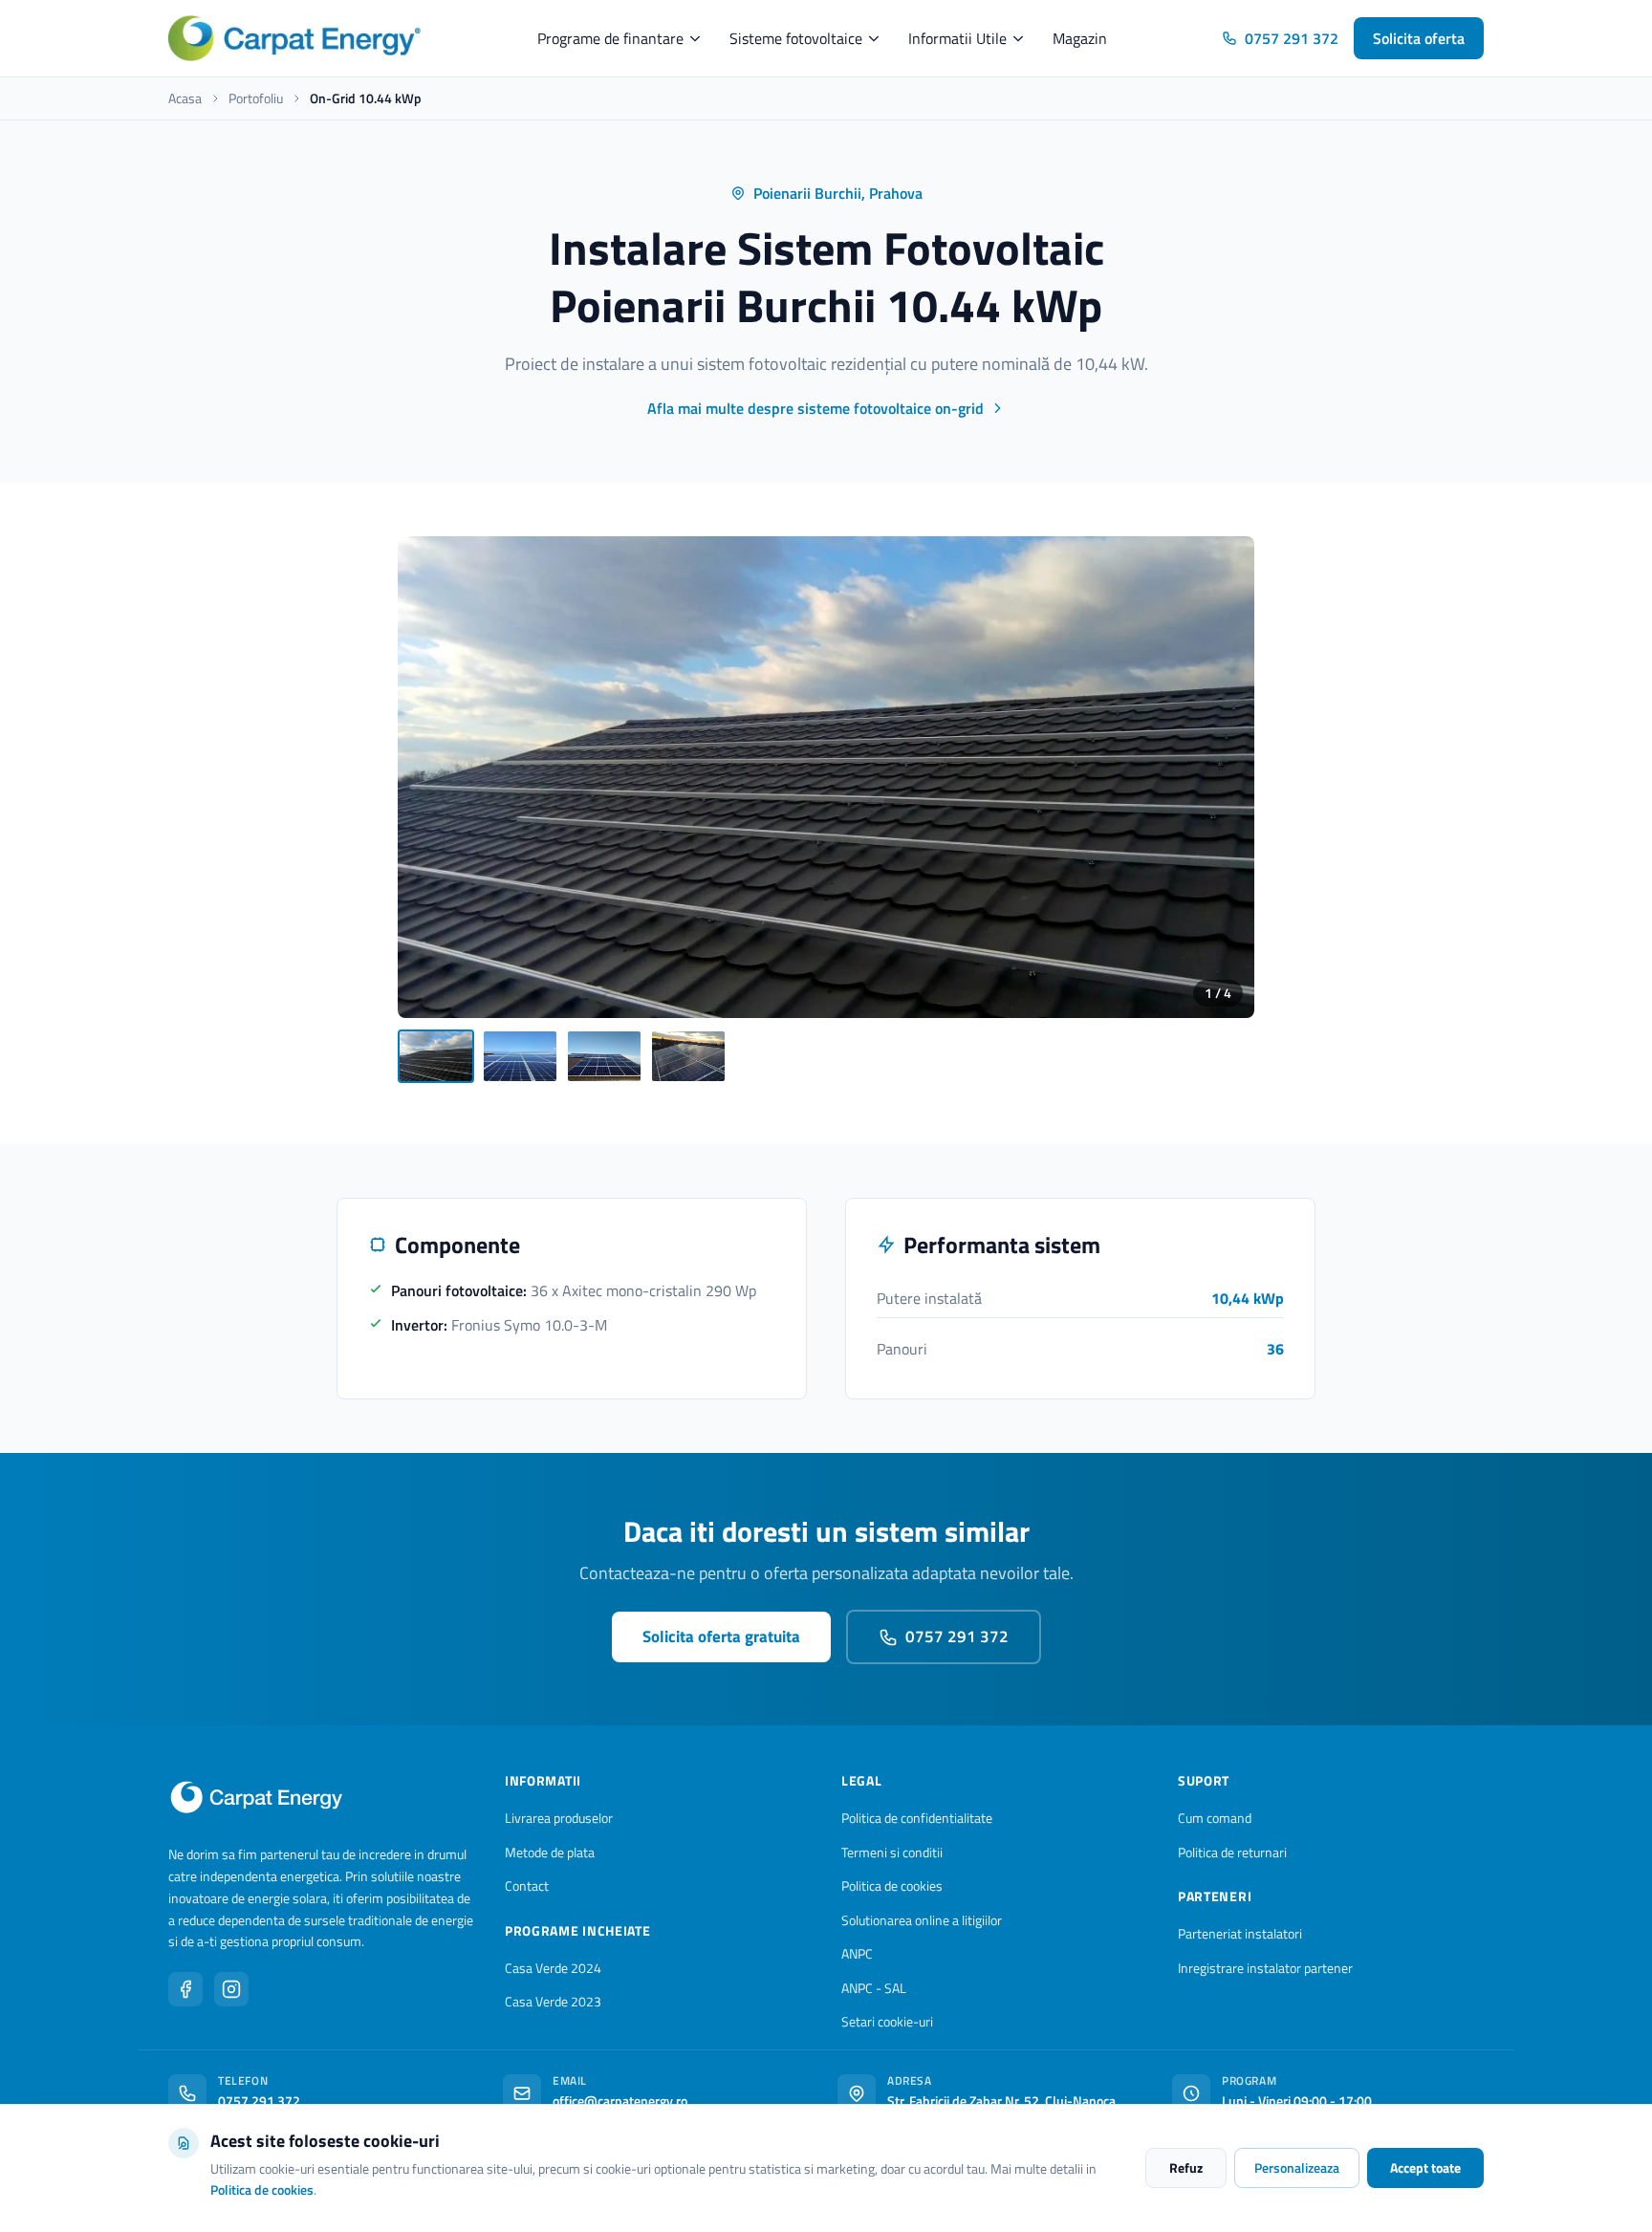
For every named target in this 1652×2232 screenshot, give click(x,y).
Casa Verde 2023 (553, 2001)
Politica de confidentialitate (917, 1818)
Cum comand (1215, 1818)
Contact (527, 1885)
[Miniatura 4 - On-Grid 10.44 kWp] (688, 1056)
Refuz (1186, 2167)
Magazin (1080, 38)
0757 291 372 (1292, 38)
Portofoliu (256, 98)
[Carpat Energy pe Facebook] (185, 1989)
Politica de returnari (1232, 1852)
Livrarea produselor (559, 1818)
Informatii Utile (957, 38)
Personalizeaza (1297, 2167)
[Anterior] (428, 777)
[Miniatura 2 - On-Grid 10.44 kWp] (520, 1056)
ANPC (857, 1953)
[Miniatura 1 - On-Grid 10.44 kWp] (436, 1056)
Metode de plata (550, 1852)
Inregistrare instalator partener (1265, 1968)
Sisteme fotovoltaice (796, 38)
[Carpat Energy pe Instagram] (231, 1989)
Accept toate (1425, 2167)
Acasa (185, 98)
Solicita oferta (1419, 38)
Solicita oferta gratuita (721, 1636)
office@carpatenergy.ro (620, 2101)
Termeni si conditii (892, 1852)
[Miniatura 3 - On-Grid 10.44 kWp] (604, 1056)
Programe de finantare (610, 38)
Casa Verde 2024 (553, 1968)
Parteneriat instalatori (1240, 1933)
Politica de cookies (892, 1885)
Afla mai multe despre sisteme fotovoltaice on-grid (815, 408)
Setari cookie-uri (887, 2021)
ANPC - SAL (874, 1988)
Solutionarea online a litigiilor (922, 1920)
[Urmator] (1224, 777)
